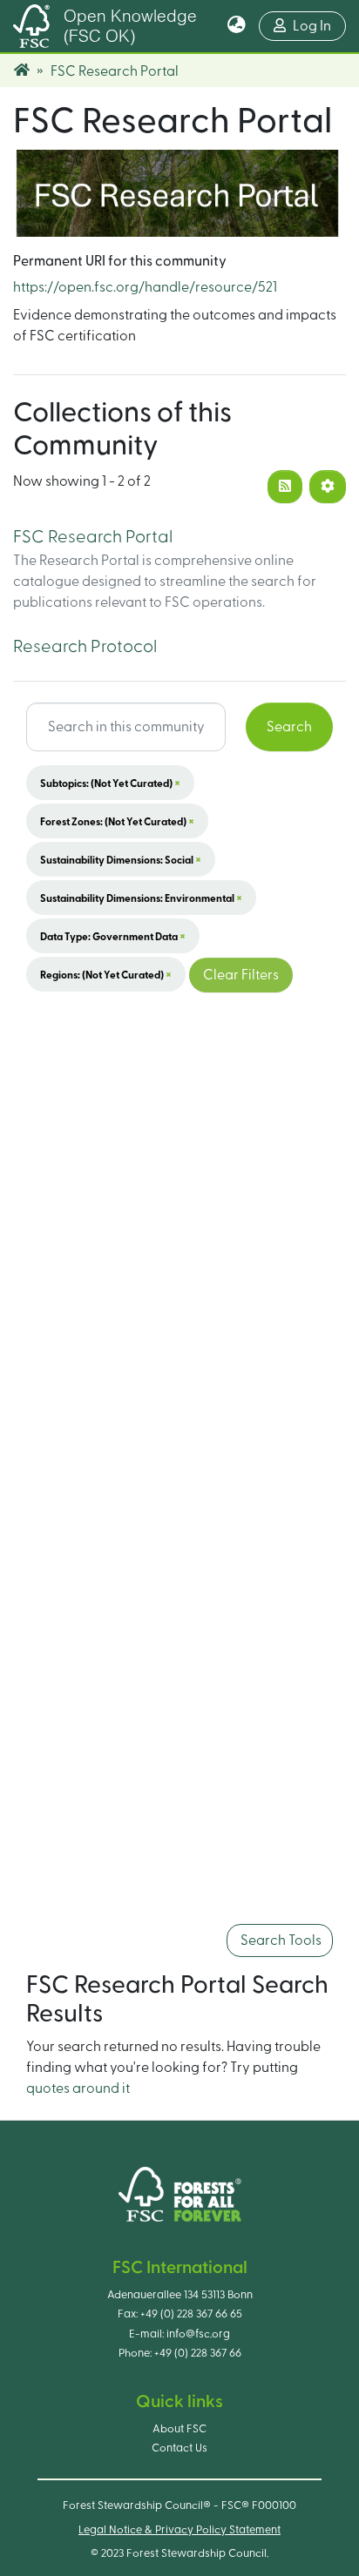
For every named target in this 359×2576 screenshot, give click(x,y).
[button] (237, 26)
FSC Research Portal (93, 537)
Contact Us (179, 2448)
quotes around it (78, 2088)
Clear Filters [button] (241, 975)
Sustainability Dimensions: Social (121, 859)
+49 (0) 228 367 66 (198, 2353)
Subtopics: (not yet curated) (110, 783)
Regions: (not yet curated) (106, 974)
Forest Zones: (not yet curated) (117, 821)
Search (289, 727)
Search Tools (280, 1940)
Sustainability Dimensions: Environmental (141, 898)
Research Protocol (85, 647)
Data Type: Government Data (113, 936)
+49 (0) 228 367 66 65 (191, 2314)
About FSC (179, 2429)
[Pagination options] (328, 487)
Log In (319, 26)
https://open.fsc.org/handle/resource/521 (145, 287)
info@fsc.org (198, 2334)
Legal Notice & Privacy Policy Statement (179, 2530)
